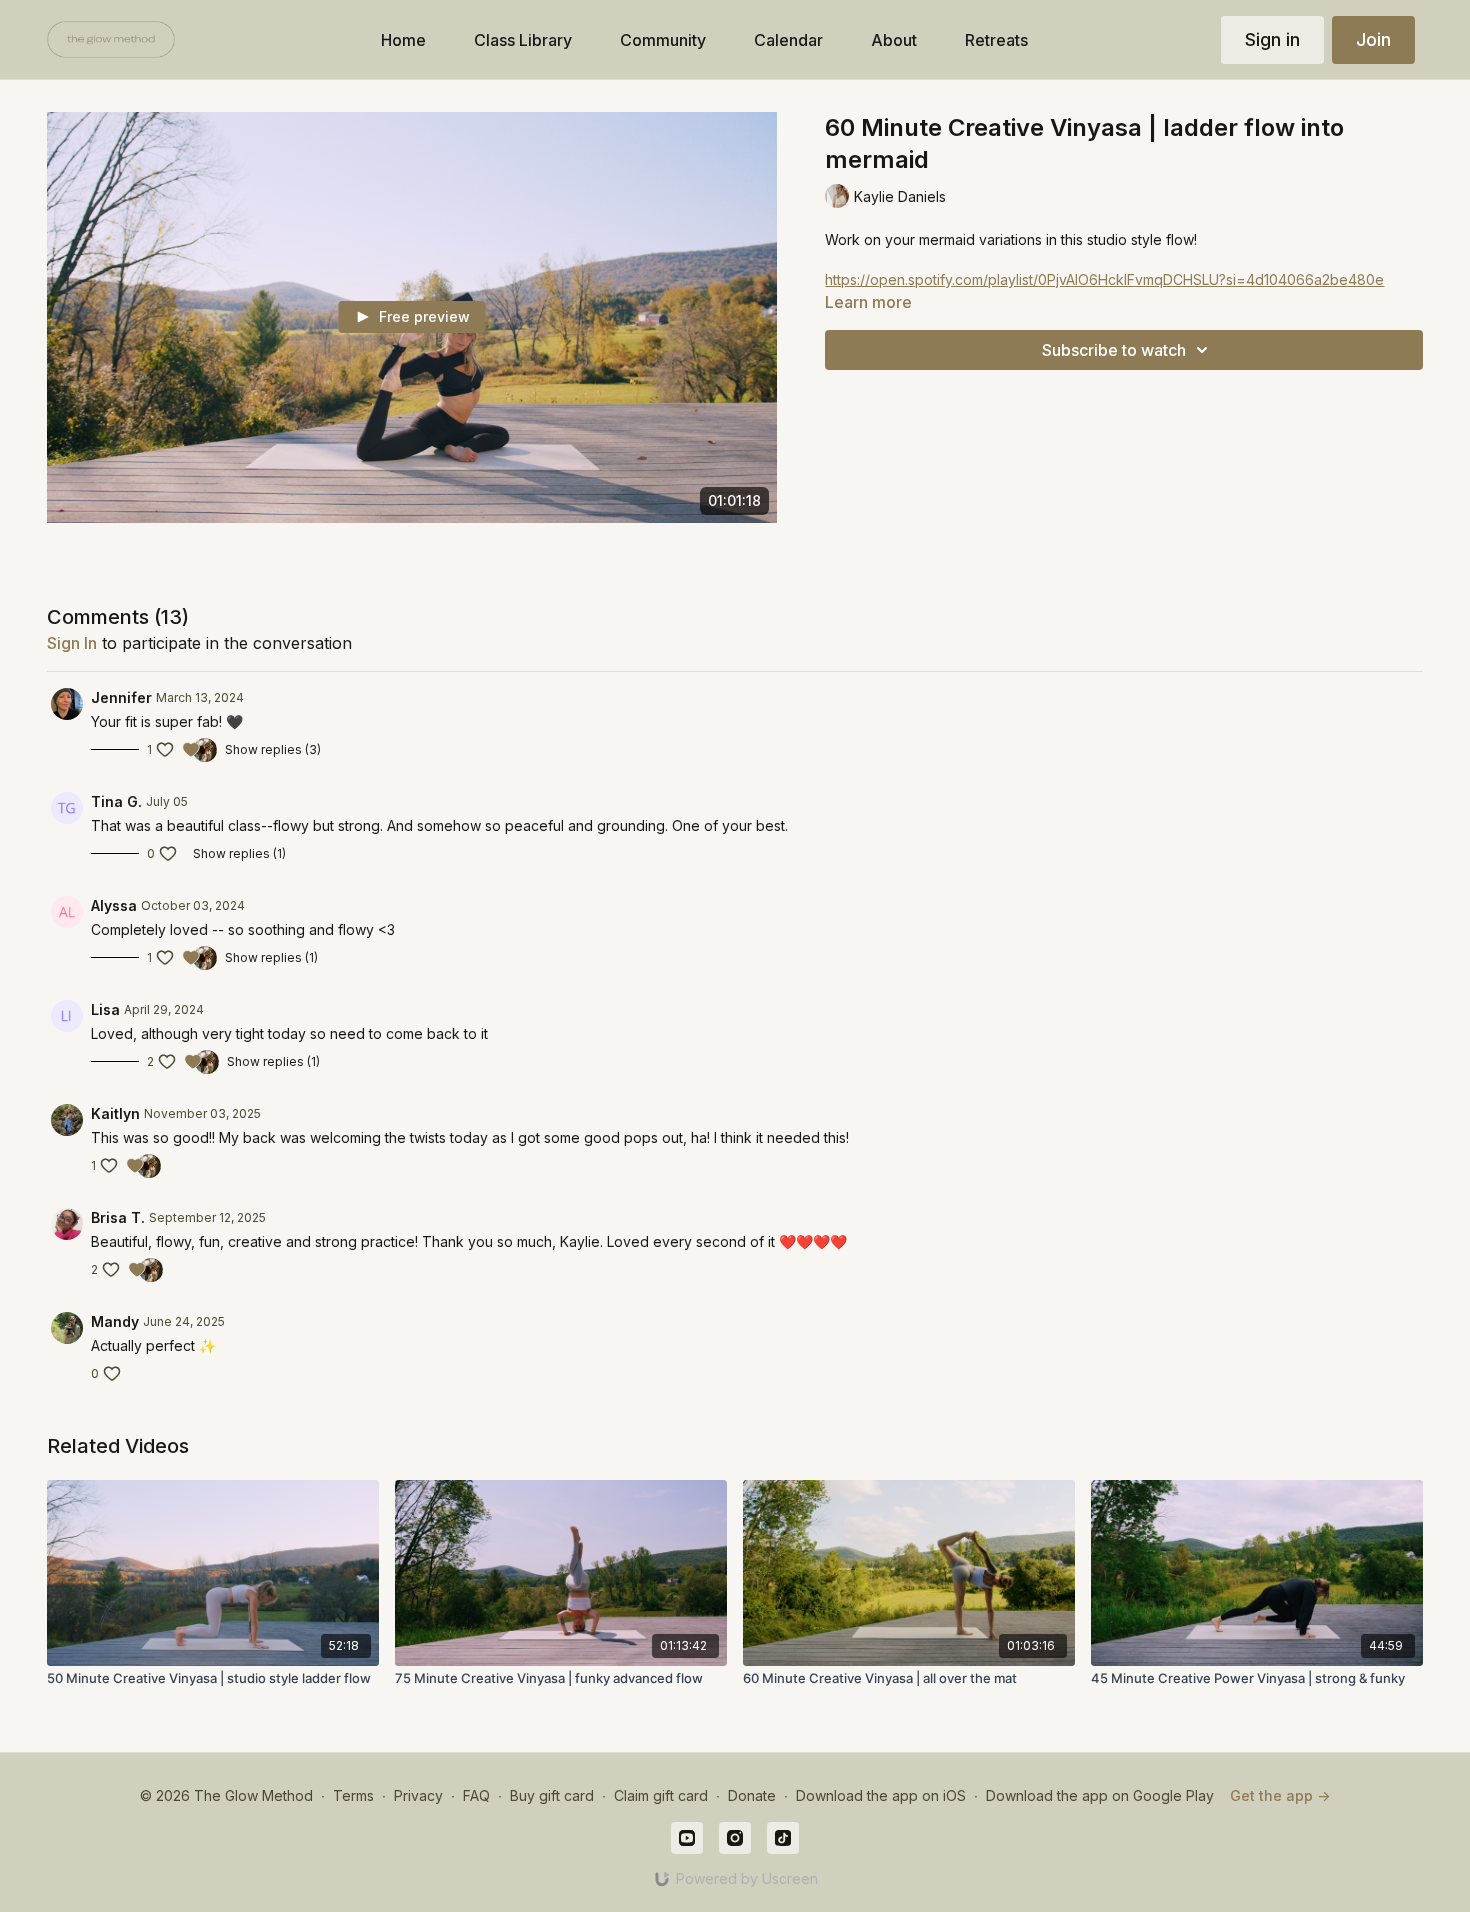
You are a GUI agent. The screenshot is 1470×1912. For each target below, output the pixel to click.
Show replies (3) (273, 749)
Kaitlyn (115, 1113)
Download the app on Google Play (1100, 1795)
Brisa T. (118, 1217)
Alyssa (114, 905)
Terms (353, 1795)
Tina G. (116, 801)
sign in (72, 643)
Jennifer (121, 697)
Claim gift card (661, 1795)
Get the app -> (1280, 1795)
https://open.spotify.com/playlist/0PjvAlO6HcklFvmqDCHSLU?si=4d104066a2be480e (1104, 279)
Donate (752, 1795)
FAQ (476, 1795)
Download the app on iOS (881, 1795)
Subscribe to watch (1114, 350)
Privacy (418, 1795)
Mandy (115, 1321)
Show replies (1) (239, 853)
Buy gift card (552, 1795)
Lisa (105, 1009)
